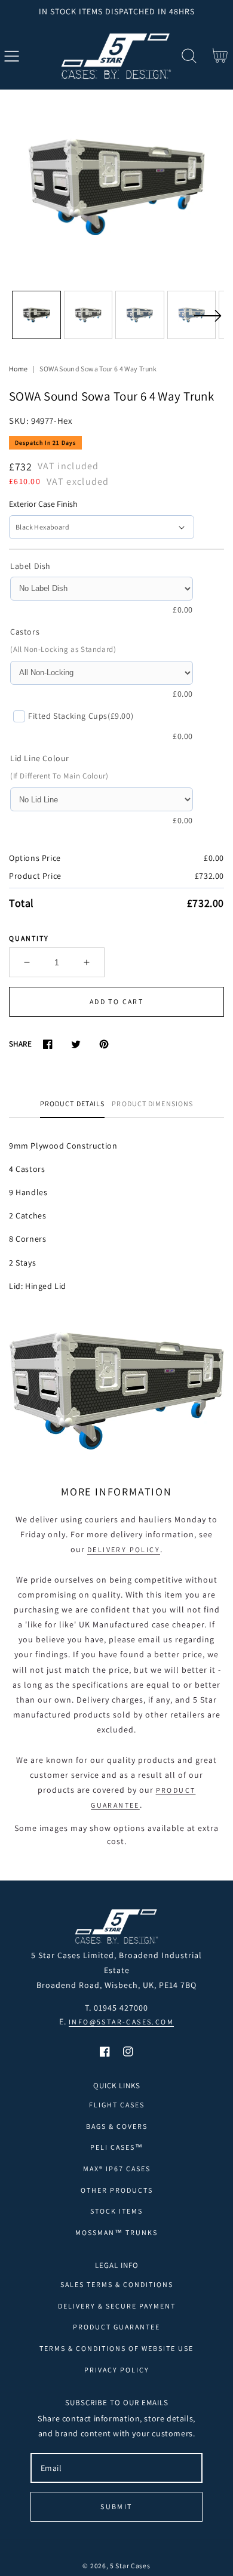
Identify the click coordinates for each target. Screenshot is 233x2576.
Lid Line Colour (40, 758)
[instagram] (128, 2052)
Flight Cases (117, 2105)
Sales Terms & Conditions (117, 2284)
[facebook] (105, 2052)
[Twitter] (76, 1044)
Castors (25, 632)
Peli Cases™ (117, 2147)
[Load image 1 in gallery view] (36, 315)
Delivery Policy (124, 1549)
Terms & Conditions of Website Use (116, 2348)
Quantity (29, 938)
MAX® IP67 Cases (117, 2169)
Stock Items (116, 2211)
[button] (12, 56)
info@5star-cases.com (121, 2022)
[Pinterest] (104, 1044)
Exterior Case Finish (43, 504)
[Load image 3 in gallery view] (140, 315)
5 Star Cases (130, 2566)
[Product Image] (116, 187)
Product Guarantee (116, 2327)
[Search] (189, 56)
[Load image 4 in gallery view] (192, 315)
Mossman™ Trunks (116, 2232)
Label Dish (30, 566)
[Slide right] (207, 323)
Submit (116, 2506)
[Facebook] (47, 1044)
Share (20, 1044)
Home (18, 369)
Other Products (117, 2190)
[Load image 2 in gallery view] (88, 315)
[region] (116, 11)
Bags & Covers (117, 2126)
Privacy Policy (117, 2370)
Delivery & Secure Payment (117, 2306)
